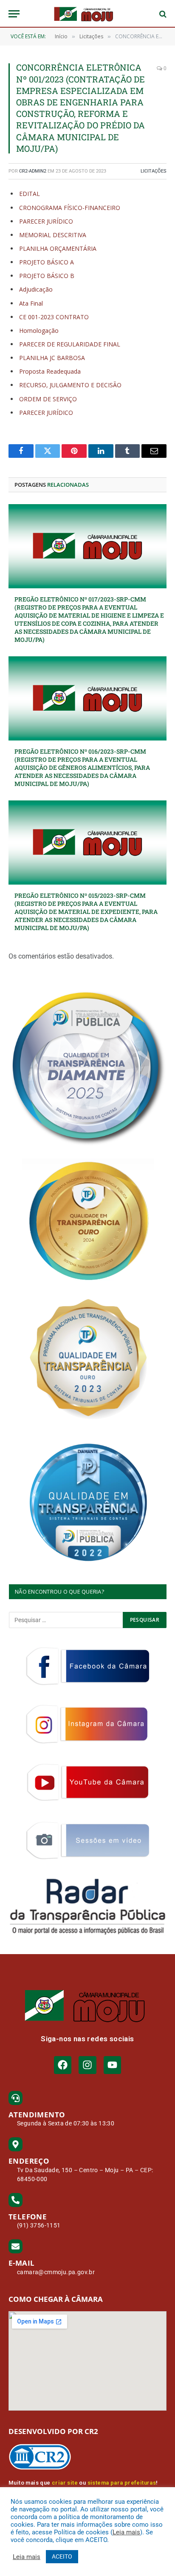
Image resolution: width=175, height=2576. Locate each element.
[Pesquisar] (162, 14)
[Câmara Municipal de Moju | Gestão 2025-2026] (87, 14)
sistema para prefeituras (122, 2483)
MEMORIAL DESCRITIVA (53, 235)
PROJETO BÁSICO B (47, 276)
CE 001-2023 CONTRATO (54, 317)
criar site (65, 2483)
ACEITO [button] (62, 2556)
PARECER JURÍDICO (46, 221)
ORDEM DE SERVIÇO (48, 399)
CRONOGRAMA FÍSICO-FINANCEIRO (70, 208)
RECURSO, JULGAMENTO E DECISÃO (70, 385)
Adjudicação (36, 289)
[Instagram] (87, 2065)
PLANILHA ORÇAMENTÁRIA (58, 248)
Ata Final (31, 303)
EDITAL (30, 194)
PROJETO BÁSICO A (47, 262)
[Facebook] (63, 2065)
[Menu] (14, 14)
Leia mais (126, 2532)
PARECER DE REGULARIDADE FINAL (70, 344)
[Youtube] (112, 2065)
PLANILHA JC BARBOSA (52, 358)
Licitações (154, 171)
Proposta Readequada (50, 371)
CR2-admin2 (33, 171)
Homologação (39, 331)
